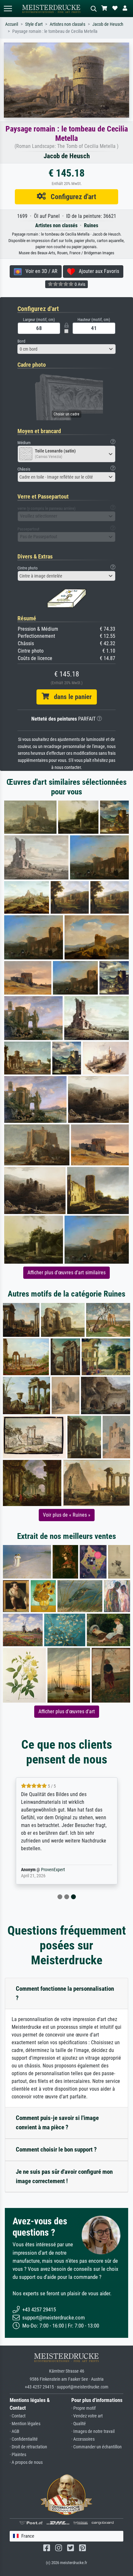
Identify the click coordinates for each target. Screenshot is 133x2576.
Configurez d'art (71, 197)
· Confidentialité (24, 2439)
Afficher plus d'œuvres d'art (67, 1711)
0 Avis (79, 284)
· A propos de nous (26, 2462)
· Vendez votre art (87, 2416)
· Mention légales (25, 2424)
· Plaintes (18, 2455)
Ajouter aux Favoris (97, 271)
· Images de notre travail (93, 2431)
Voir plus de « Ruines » (67, 1515)
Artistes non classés (67, 24)
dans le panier (70, 697)
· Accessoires (83, 2439)
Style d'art (34, 24)
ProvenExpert (53, 1870)
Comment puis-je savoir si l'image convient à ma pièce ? (57, 2123)
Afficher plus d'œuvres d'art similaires (66, 1273)
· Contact (18, 2416)
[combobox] (66, 349)
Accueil (12, 24)
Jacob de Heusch (108, 24)
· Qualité (79, 2424)
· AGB (15, 2431)
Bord (21, 341)
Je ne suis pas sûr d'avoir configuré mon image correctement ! (64, 2176)
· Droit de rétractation (28, 2447)
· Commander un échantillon (97, 2447)
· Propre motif (83, 2408)
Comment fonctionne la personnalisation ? (65, 1993)
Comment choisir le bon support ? (56, 2149)
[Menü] (8, 9)
